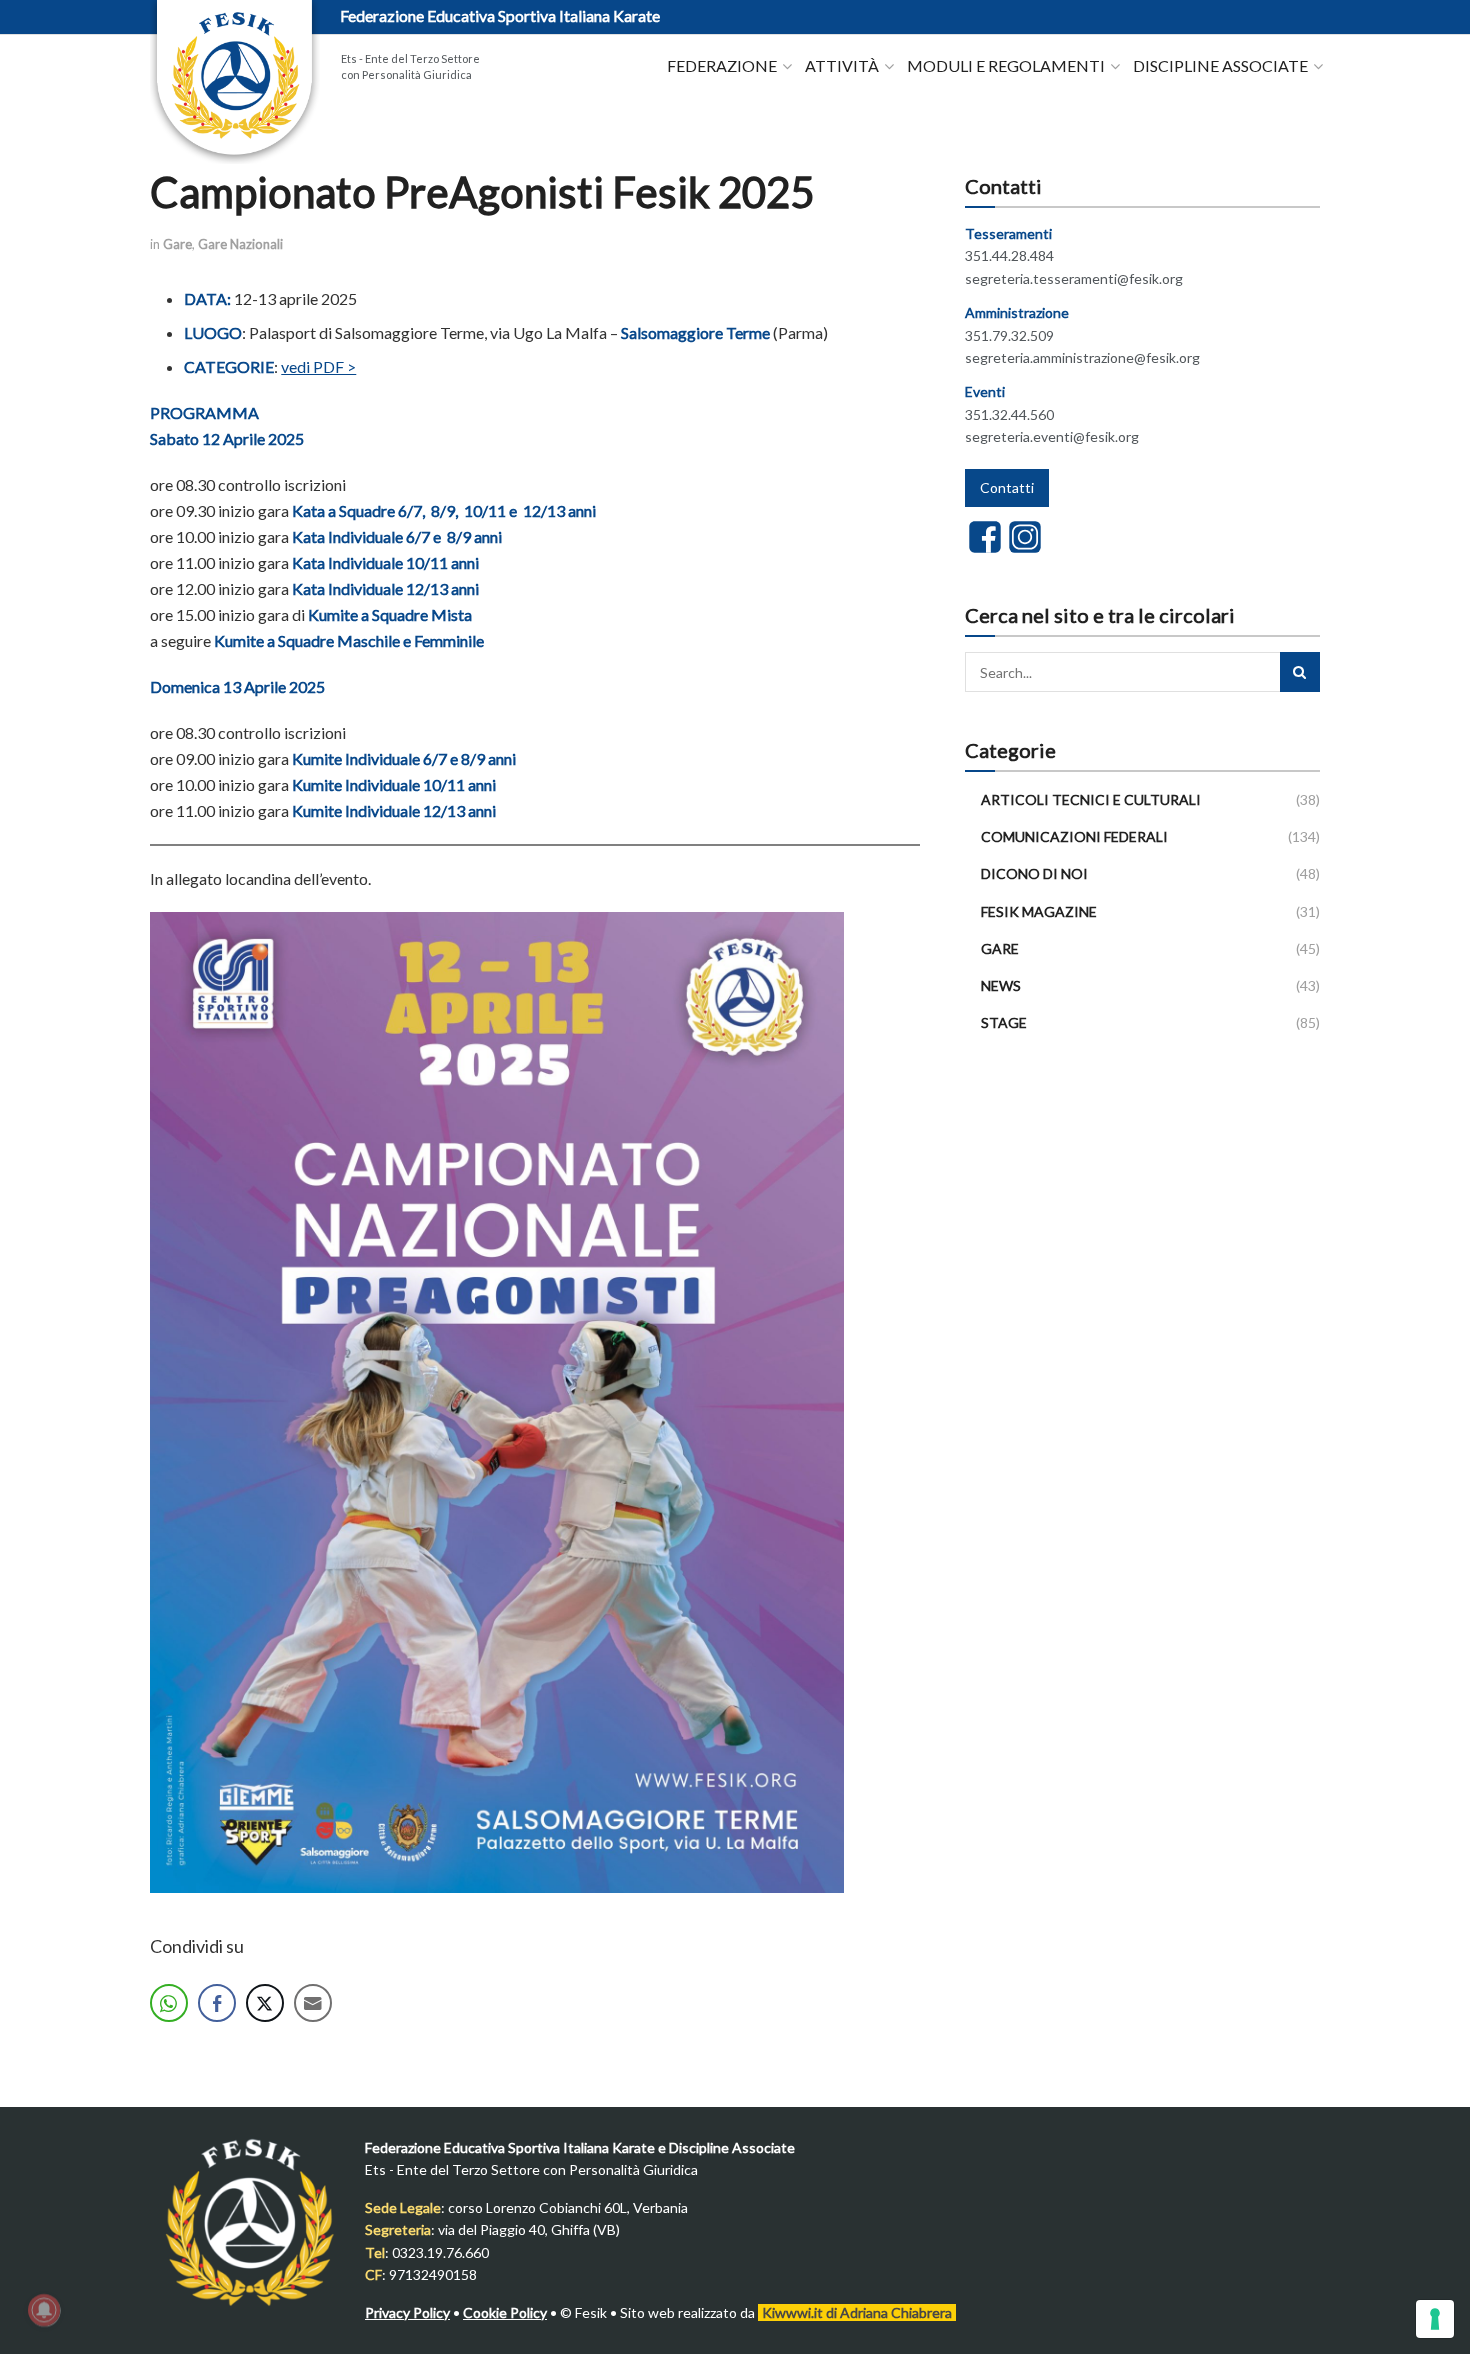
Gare (177, 244)
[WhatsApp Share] (169, 2003)
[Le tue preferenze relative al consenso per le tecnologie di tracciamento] (1435, 2319)
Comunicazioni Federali (1074, 836)
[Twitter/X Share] (265, 2003)
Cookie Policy (505, 2312)
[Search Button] (1300, 672)
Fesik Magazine (1039, 911)
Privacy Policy (407, 2312)
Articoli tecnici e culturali (1091, 799)
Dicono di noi (1034, 873)
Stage (1004, 1022)
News (1001, 985)
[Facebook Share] (217, 2003)
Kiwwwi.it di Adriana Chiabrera (857, 2312)
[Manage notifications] (44, 2310)
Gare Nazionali (240, 244)
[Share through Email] (313, 2003)
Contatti (1007, 487)
